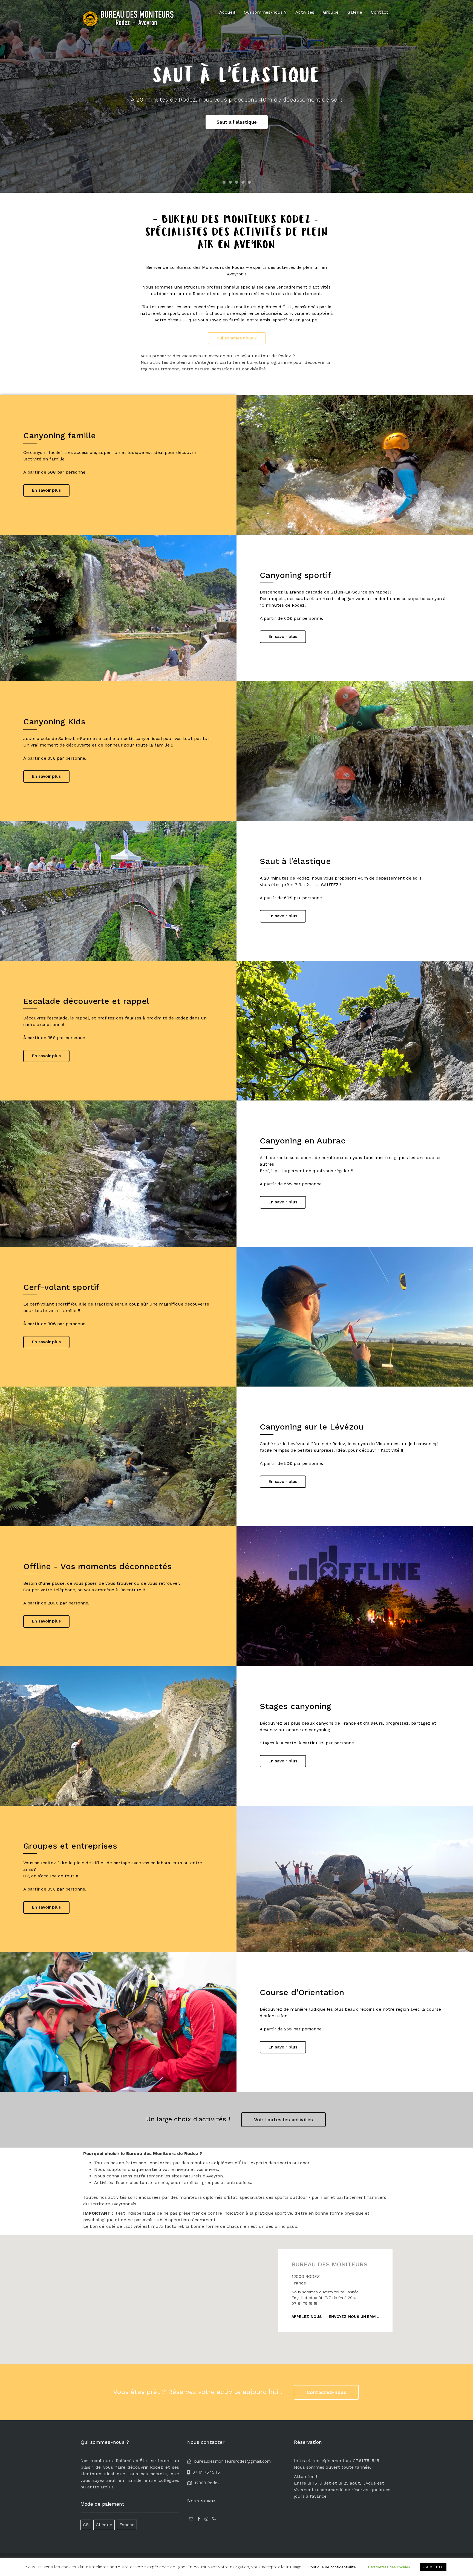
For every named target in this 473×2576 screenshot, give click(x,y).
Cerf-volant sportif (237, 122)
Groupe (331, 12)
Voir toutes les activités (283, 2120)
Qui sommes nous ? (237, 338)
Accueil (227, 12)
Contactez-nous (326, 2392)
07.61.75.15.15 (366, 2461)
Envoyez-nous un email (354, 2316)
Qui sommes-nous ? (265, 12)
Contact (380, 12)
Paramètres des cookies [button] (389, 2567)
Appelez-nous (307, 2316)
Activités (305, 12)
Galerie (355, 12)
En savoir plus (46, 490)
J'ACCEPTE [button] (433, 2567)
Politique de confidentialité (332, 2567)
